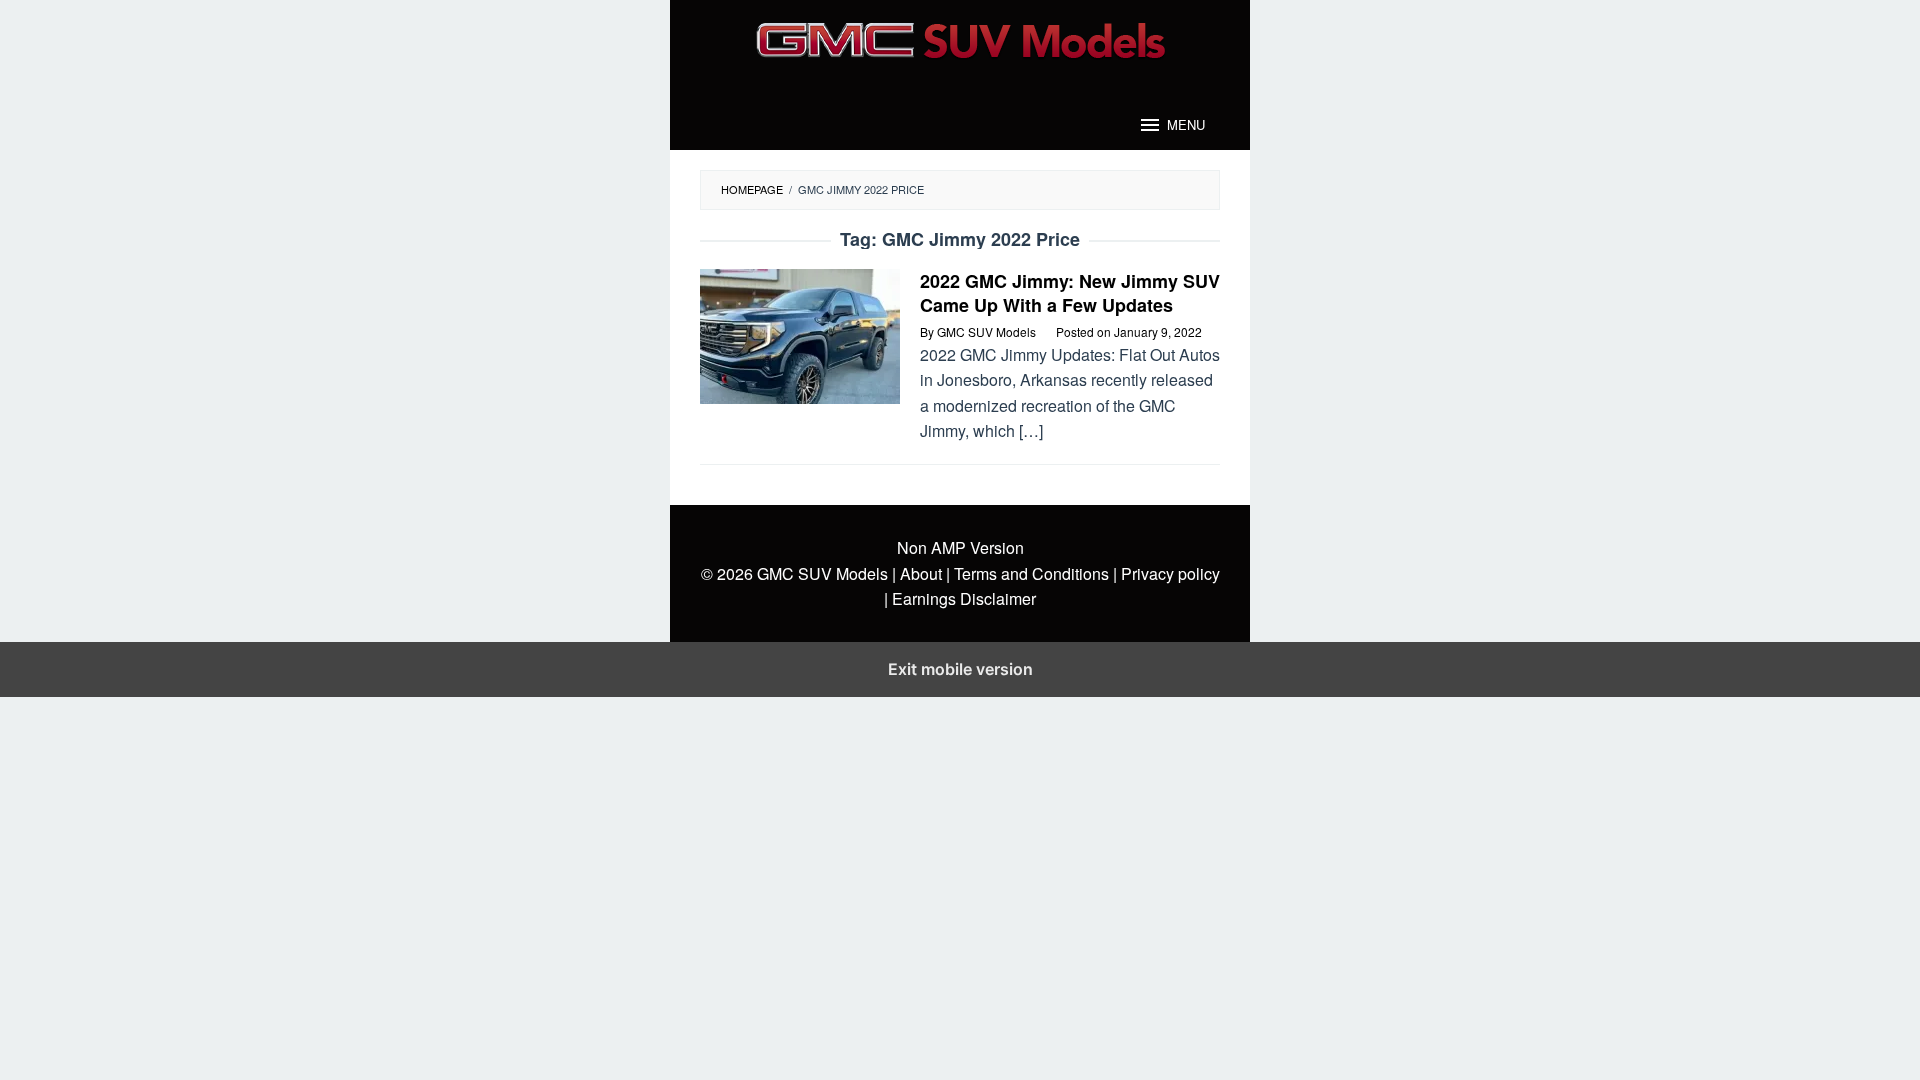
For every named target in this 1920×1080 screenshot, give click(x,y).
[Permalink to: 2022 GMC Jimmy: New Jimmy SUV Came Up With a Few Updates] (800, 334)
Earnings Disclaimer (962, 598)
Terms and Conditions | (1033, 573)
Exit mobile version (960, 669)
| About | (921, 573)
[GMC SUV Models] (960, 37)
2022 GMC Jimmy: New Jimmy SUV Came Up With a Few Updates (1070, 293)
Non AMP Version (960, 547)
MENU (1186, 124)
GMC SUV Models (822, 573)
